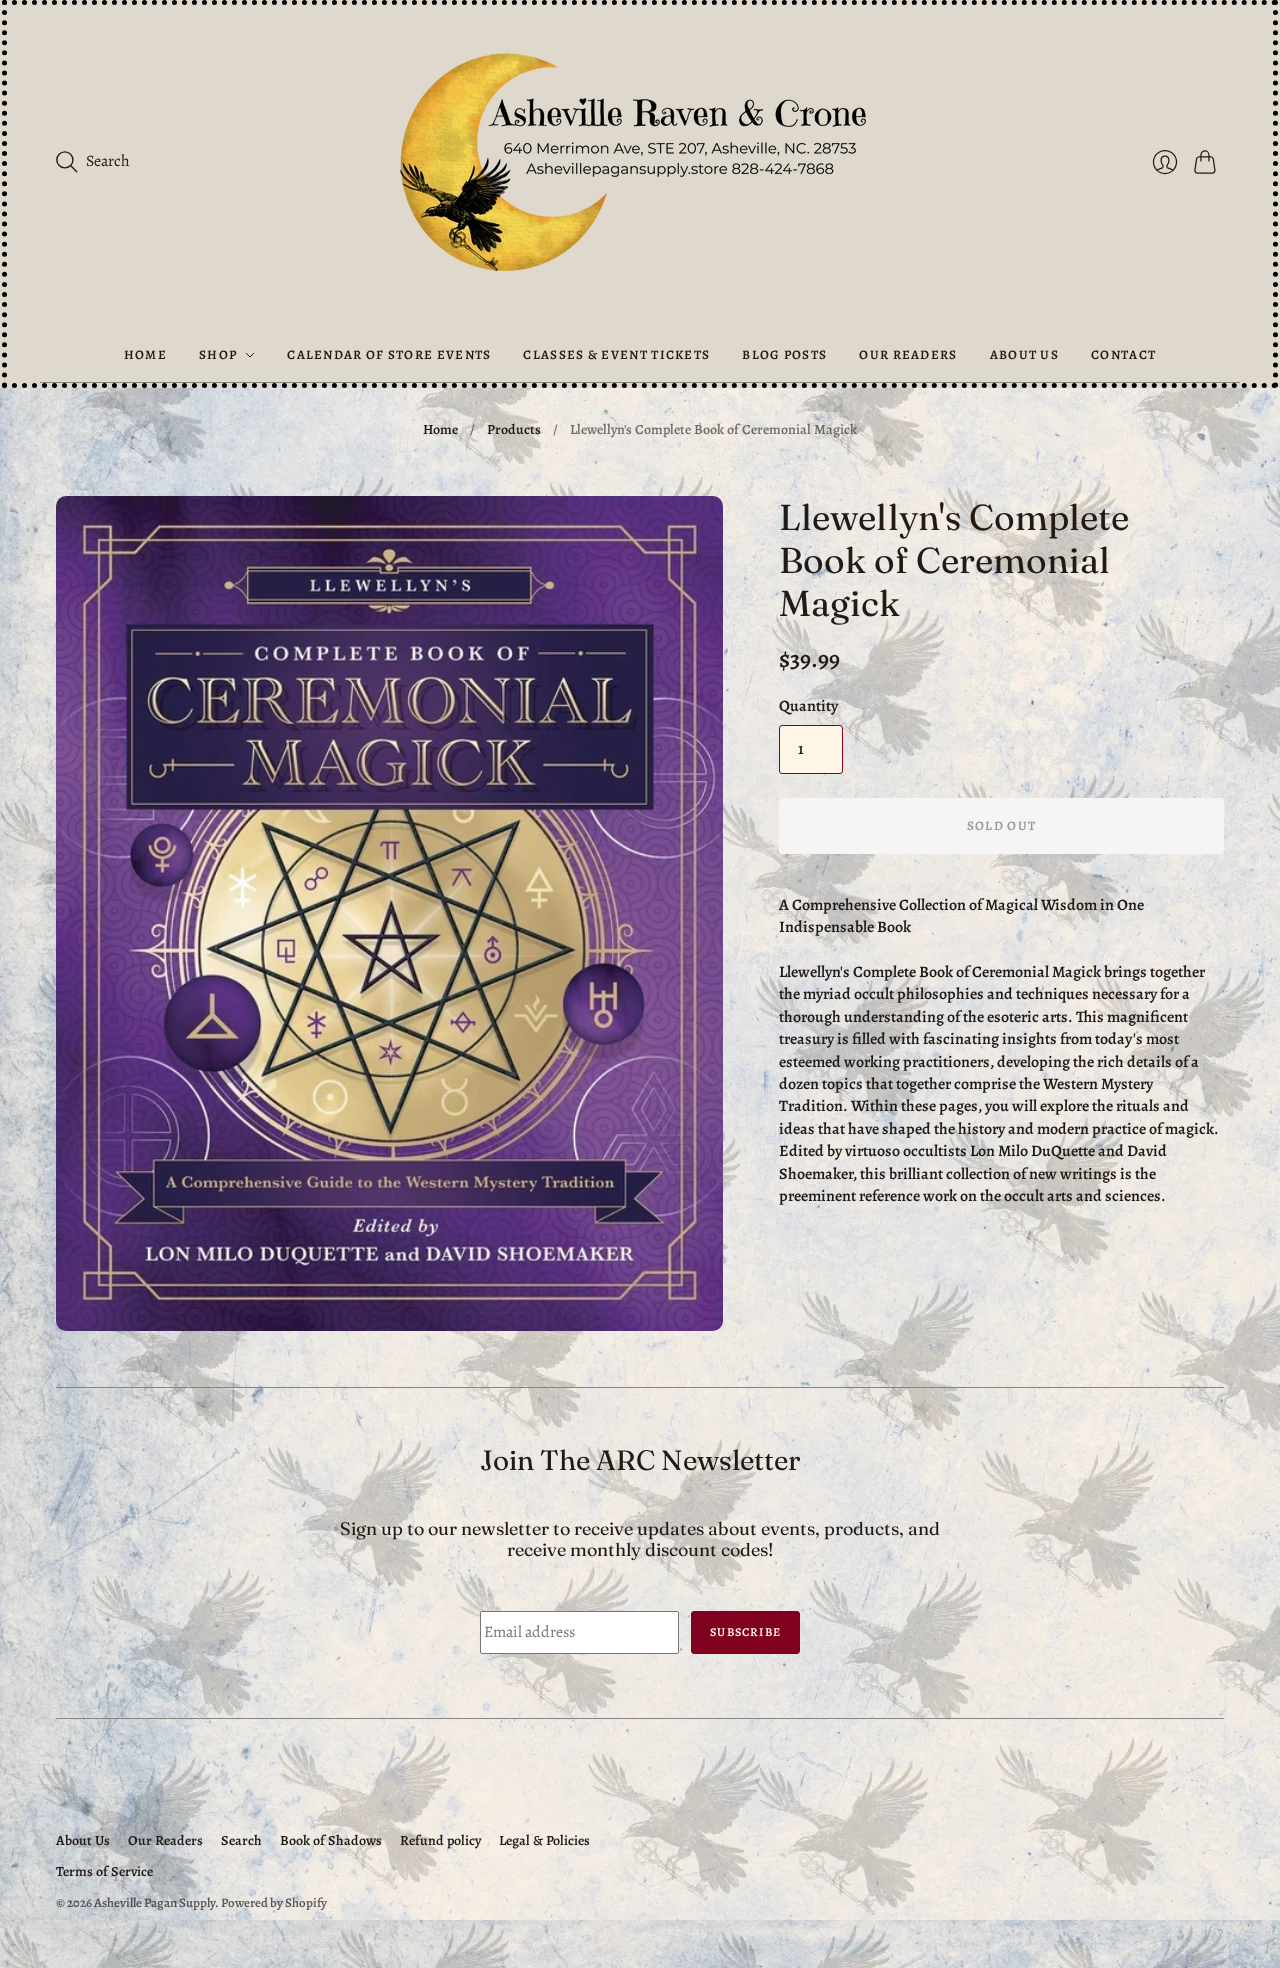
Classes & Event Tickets (616, 354)
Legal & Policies (544, 1840)
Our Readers (908, 354)
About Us (1024, 354)
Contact (1123, 354)
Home (145, 354)
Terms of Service (104, 1871)
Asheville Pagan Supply (154, 1902)
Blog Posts (784, 354)
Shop (218, 354)
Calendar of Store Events (389, 354)
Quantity (808, 706)
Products (514, 429)
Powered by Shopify (274, 1902)
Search (241, 1840)
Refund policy (440, 1840)
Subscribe (745, 1632)
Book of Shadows (331, 1840)
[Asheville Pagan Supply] (640, 166)
